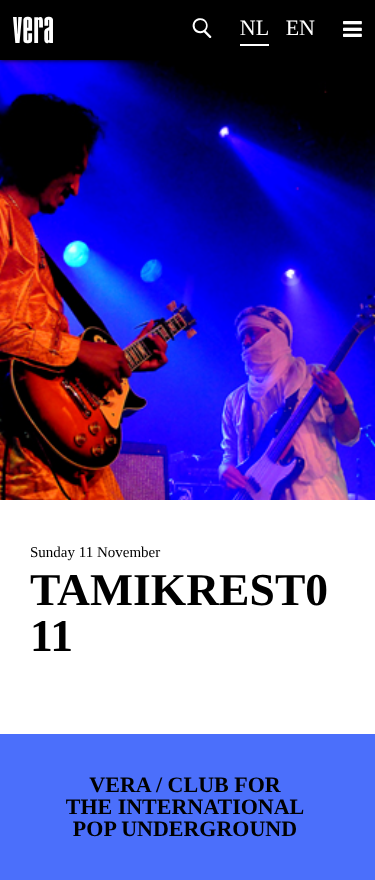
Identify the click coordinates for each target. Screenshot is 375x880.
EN (300, 27)
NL (254, 27)
